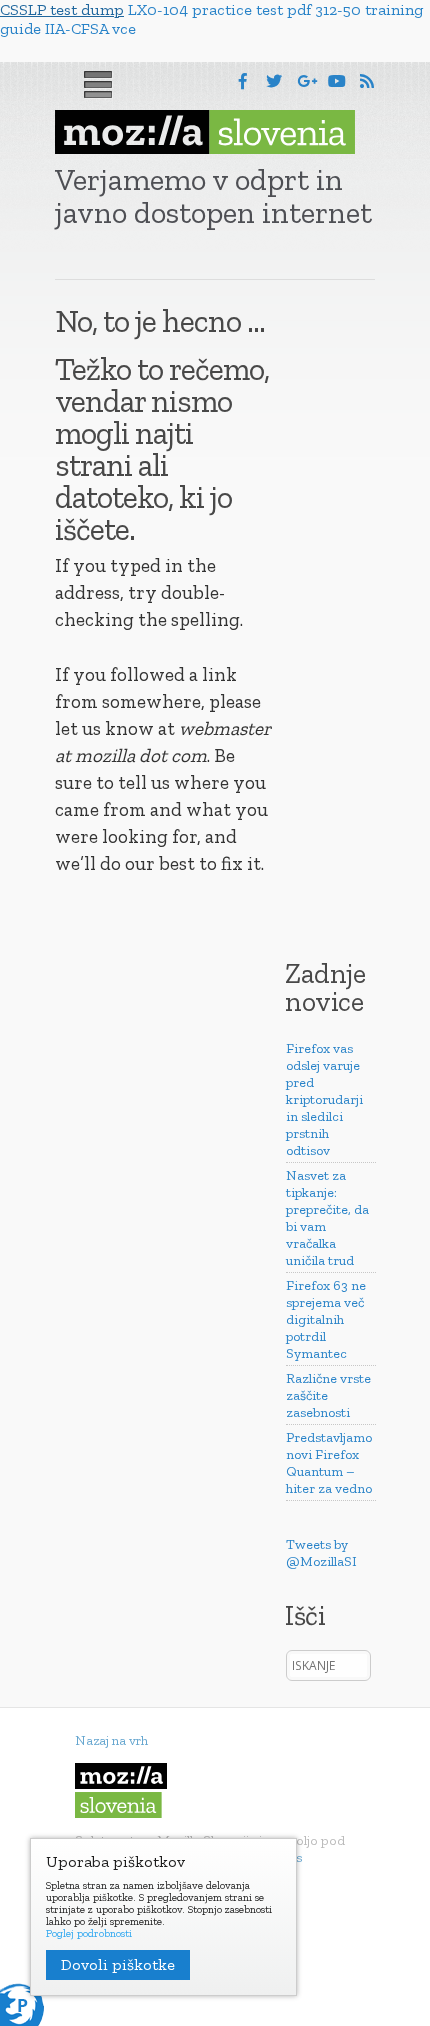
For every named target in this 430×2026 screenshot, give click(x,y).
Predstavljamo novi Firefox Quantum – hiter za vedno (329, 1463)
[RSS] (367, 81)
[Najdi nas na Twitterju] (274, 81)
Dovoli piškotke (118, 1964)
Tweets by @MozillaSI (321, 1553)
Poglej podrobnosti (89, 1934)
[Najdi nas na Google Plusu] (307, 81)
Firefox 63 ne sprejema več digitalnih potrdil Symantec (326, 1319)
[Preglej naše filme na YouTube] (337, 81)
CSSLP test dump (62, 9)
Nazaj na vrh (111, 1740)
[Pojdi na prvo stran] (205, 132)
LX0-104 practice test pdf (219, 9)
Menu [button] (98, 85)
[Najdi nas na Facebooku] (243, 81)
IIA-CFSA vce (90, 28)
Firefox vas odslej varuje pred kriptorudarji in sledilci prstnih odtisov (324, 1099)
